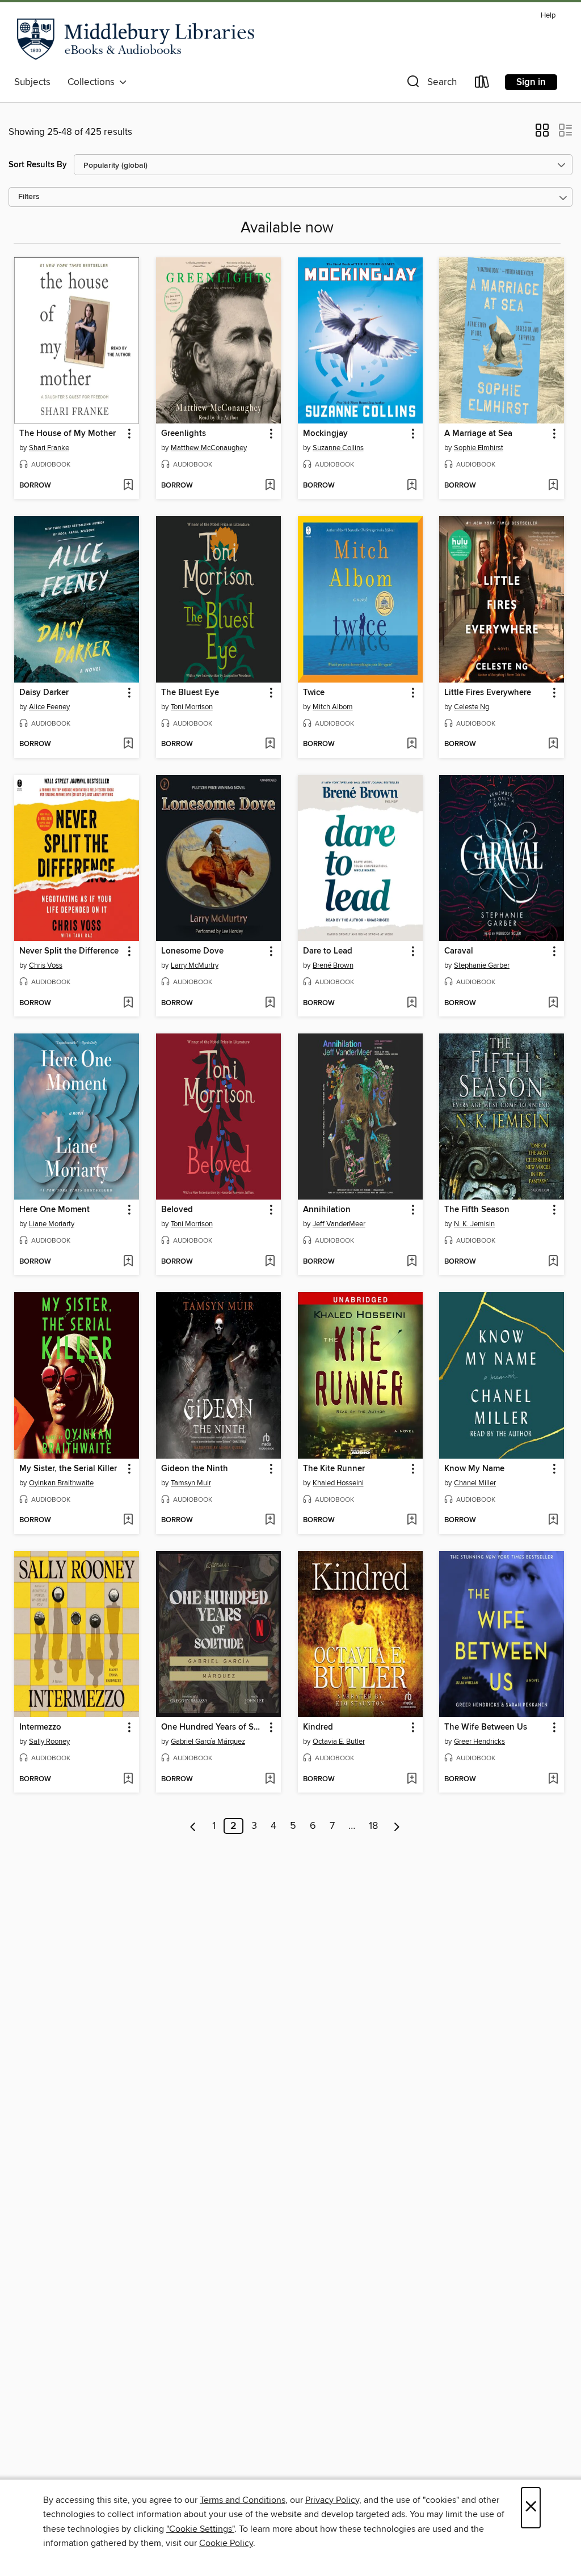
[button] (431, 84)
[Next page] (397, 1826)
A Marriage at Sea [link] (478, 434)
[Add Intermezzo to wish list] (128, 1780)
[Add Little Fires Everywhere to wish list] (553, 744)
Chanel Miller (475, 1483)
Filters (29, 197)
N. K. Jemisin (474, 1224)
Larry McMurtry (195, 965)
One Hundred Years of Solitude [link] (213, 1727)
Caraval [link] (459, 951)
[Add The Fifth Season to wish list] (553, 1262)
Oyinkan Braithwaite (61, 1483)
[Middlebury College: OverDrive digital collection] (136, 39)
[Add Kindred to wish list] (412, 1780)
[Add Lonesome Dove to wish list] (270, 1003)
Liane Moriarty (52, 1224)
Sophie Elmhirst (479, 448)
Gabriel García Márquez (208, 1742)
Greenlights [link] (184, 434)
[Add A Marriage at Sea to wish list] (553, 486)
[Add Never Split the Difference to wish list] (128, 1003)
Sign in (531, 82)
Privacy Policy (332, 2500)
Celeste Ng (471, 707)
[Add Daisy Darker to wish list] (128, 744)
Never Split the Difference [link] (69, 951)
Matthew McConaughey (209, 448)
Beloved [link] (177, 1210)
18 (373, 1826)
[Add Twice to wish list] (412, 744)
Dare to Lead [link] (328, 951)
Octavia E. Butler (339, 1742)
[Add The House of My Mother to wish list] (128, 486)
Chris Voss (46, 965)
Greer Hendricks (479, 1742)
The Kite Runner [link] (334, 1469)
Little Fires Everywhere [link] (488, 693)
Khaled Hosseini (338, 1483)
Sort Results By (38, 165)
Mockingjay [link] (325, 434)
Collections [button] (93, 82)
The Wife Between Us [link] (486, 1727)
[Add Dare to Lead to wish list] (412, 1003)
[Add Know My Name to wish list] (553, 1520)
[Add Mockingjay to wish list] (412, 486)
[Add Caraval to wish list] (553, 1003)
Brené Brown (333, 965)
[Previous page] (193, 1826)
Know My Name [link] (474, 1469)
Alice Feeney (49, 707)
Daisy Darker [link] (44, 693)
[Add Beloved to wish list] (270, 1262)
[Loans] (482, 84)
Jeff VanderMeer (339, 1224)
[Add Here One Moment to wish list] (128, 1262)
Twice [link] (314, 693)
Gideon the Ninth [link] (195, 1469)
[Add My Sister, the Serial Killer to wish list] (128, 1520)
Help (548, 16)
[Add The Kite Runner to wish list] (412, 1520)
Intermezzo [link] (40, 1727)
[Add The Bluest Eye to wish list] (270, 744)
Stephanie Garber (482, 965)
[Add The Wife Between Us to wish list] (553, 1780)
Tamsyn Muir (191, 1483)
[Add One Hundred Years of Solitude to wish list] (270, 1780)
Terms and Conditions (243, 2500)
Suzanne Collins (338, 448)
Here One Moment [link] (54, 1210)
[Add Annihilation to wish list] (412, 1262)
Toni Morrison (192, 707)
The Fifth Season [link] (477, 1210)
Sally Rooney (49, 1742)
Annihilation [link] (327, 1210)
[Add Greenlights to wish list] (270, 486)
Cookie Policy (226, 2543)
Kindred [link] (318, 1727)
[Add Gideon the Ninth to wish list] (270, 1520)
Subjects (32, 82)
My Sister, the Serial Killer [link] (68, 1469)
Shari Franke (49, 448)
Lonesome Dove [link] (192, 951)
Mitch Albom (333, 707)
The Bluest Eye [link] (190, 693)
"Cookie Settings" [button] (200, 2529)
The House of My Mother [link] (68, 434)
